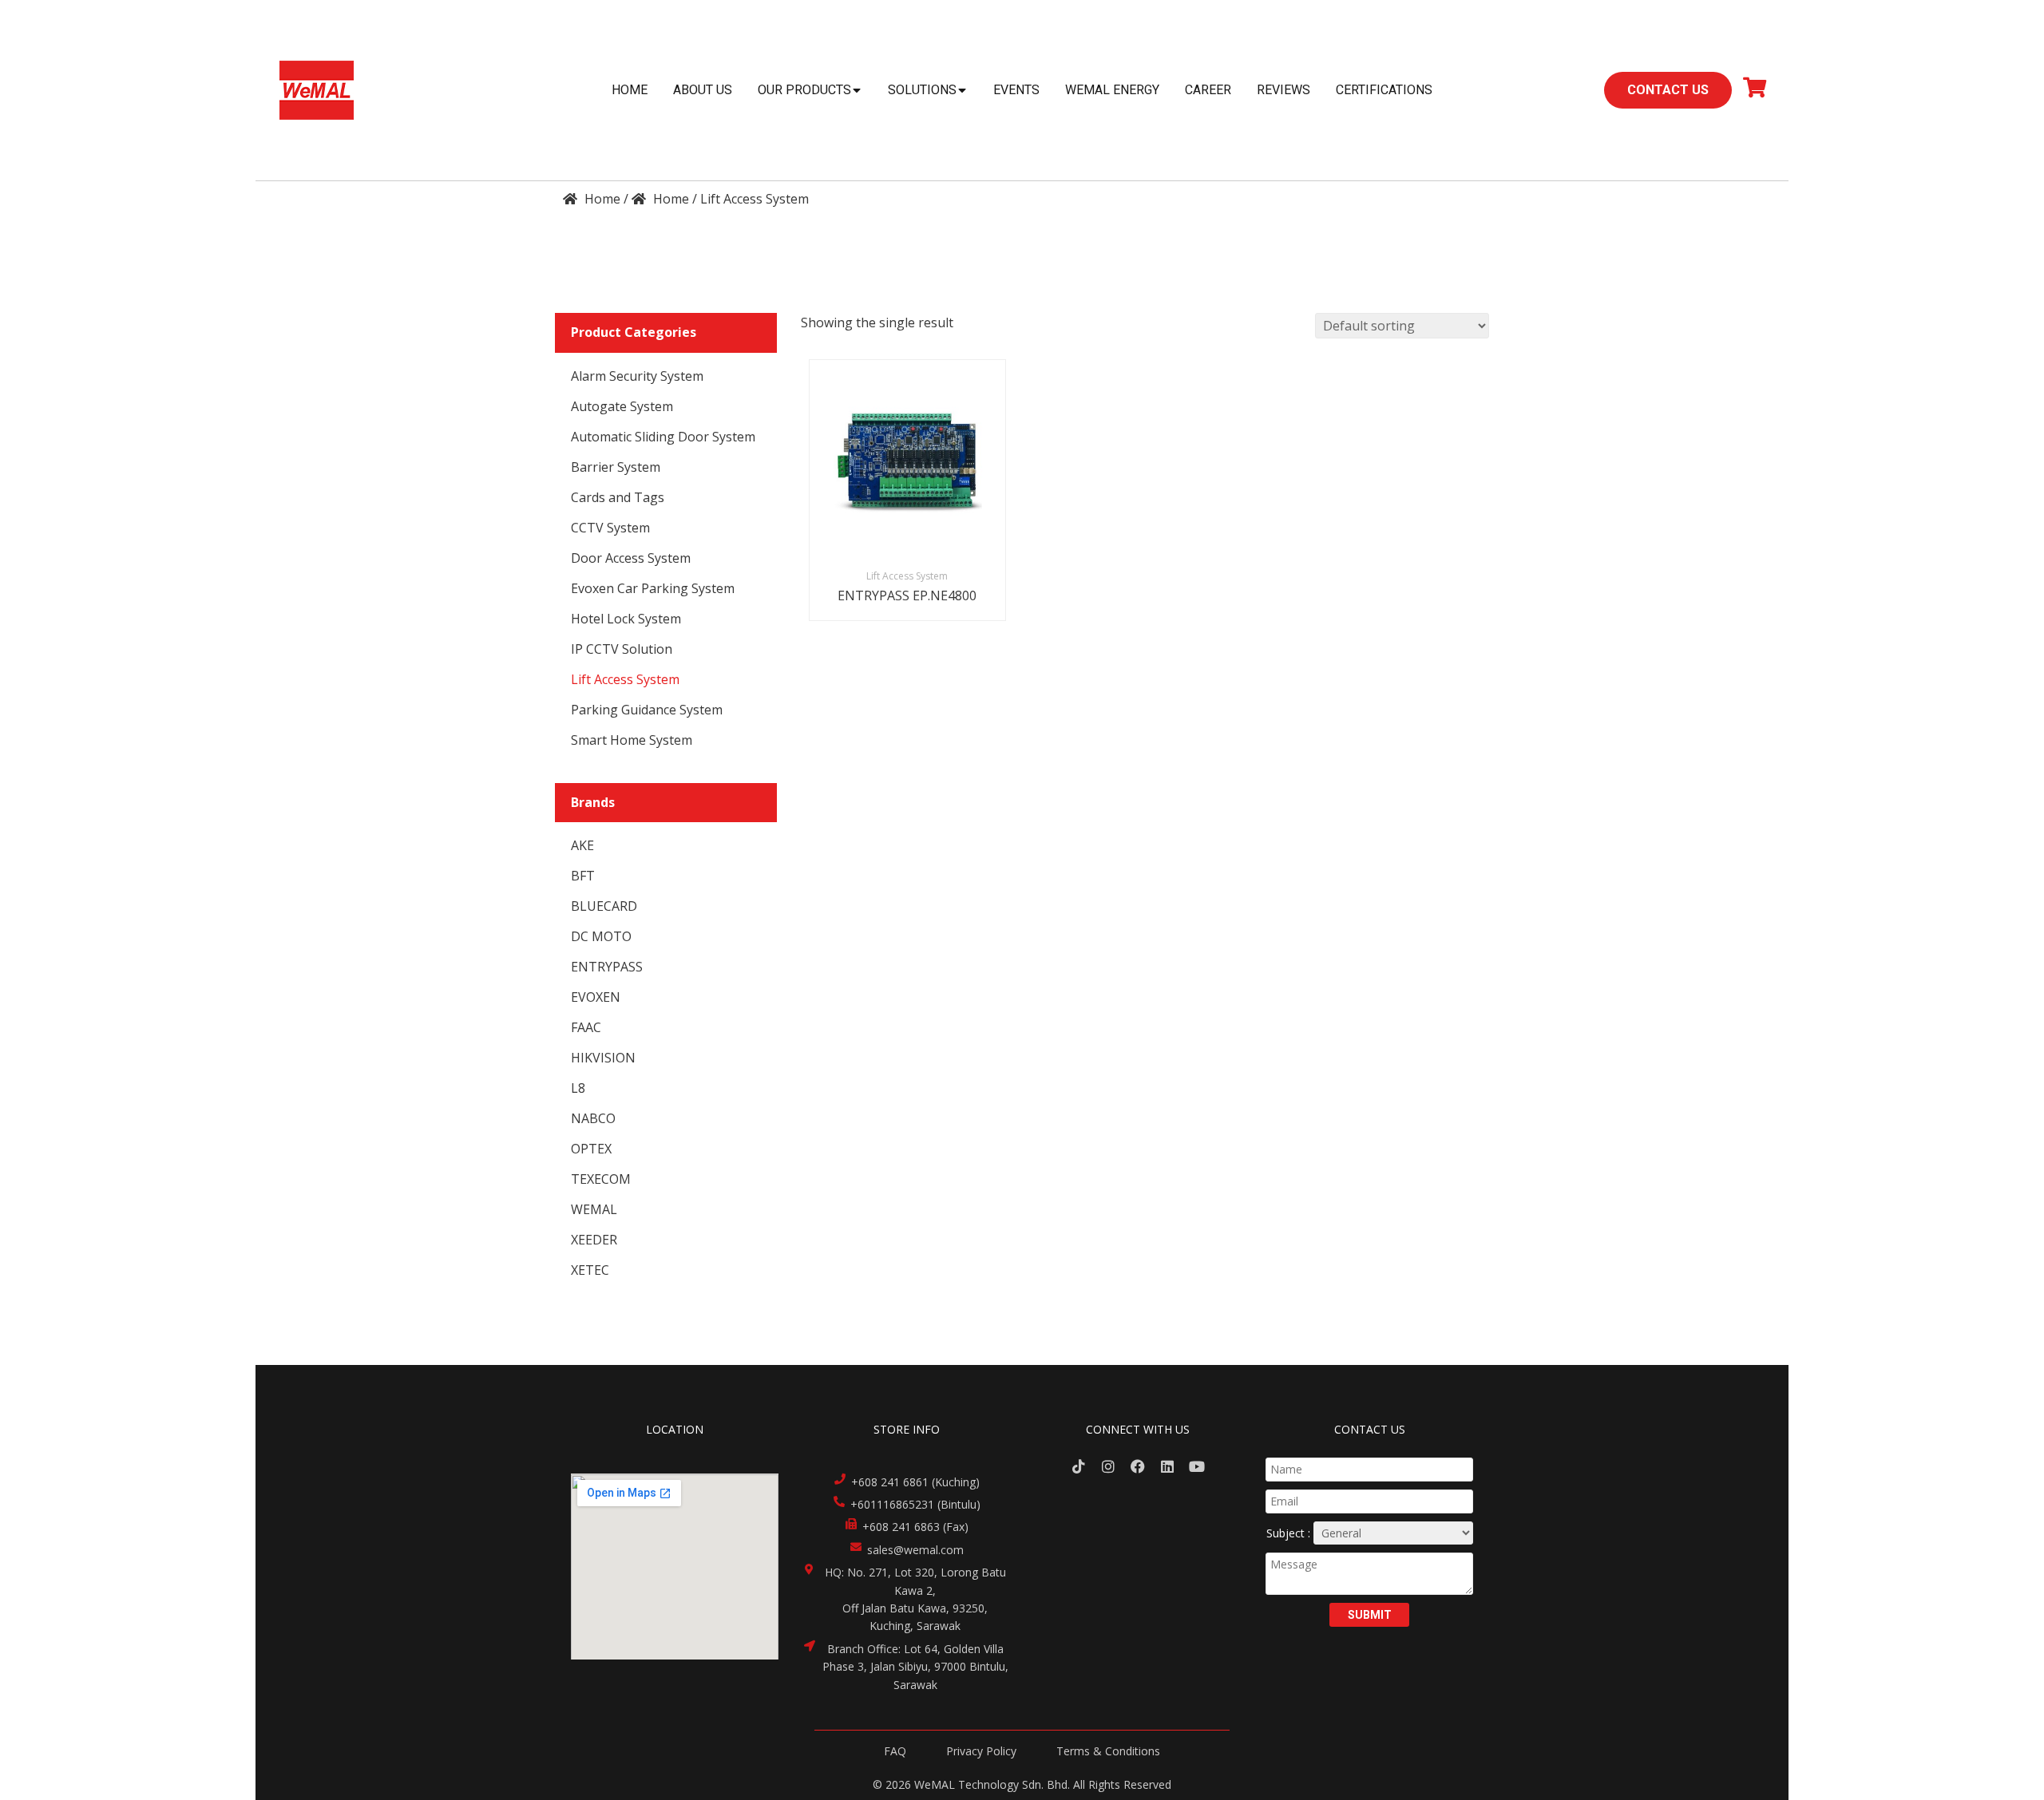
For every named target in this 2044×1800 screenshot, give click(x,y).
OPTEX (591, 1149)
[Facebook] (1138, 1467)
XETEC (590, 1270)
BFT (583, 876)
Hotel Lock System (626, 619)
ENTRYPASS (607, 967)
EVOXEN (596, 997)
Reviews (1283, 90)
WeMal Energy (1112, 90)
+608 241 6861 (890, 1482)
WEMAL (594, 1209)
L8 (578, 1088)
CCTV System (610, 528)
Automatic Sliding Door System (663, 437)
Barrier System (616, 467)
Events (1016, 90)
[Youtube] (1196, 1467)
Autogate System (622, 406)
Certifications (1384, 90)
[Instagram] (1109, 1467)
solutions (922, 90)
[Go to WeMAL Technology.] (592, 199)
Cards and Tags (618, 497)
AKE (582, 845)
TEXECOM (601, 1179)
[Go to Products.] (660, 199)
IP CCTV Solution (622, 649)
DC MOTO (601, 936)
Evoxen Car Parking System (653, 588)
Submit (1370, 1615)
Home (630, 90)
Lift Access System (625, 679)
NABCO (593, 1118)
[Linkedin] (1167, 1467)
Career (1208, 90)
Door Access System (631, 558)
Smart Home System (632, 740)
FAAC (586, 1027)
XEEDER (594, 1240)
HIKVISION (603, 1058)
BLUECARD (604, 906)
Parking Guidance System (647, 710)
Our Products (804, 90)
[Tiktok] (1079, 1467)
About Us (703, 90)
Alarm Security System (637, 376)
